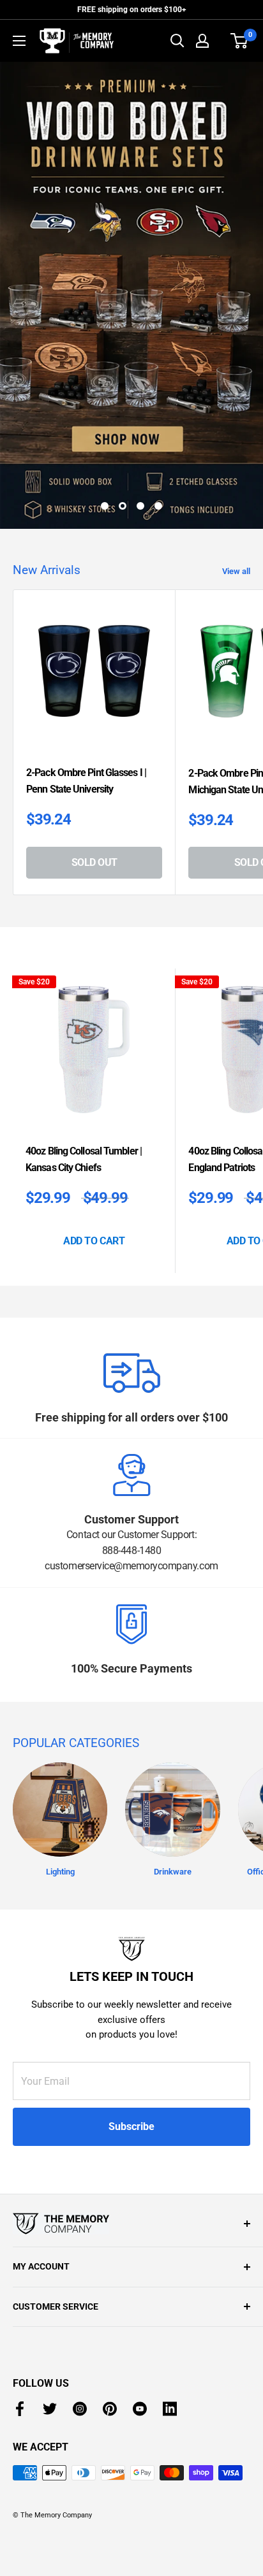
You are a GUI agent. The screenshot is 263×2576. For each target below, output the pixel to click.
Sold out (94, 780)
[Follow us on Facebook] (20, 2327)
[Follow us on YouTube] (140, 2327)
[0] (240, 41)
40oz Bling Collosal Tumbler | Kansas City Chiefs (84, 1077)
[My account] (202, 41)
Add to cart (94, 1159)
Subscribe (131, 2044)
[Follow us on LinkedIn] (170, 2327)
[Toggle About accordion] (131, 2141)
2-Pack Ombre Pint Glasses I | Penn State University (86, 699)
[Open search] (177, 41)
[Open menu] (19, 41)
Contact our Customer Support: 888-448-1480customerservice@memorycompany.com (131, 1468)
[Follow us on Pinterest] (110, 2327)
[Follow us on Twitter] (50, 2327)
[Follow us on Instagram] (80, 2327)
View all (236, 489)
